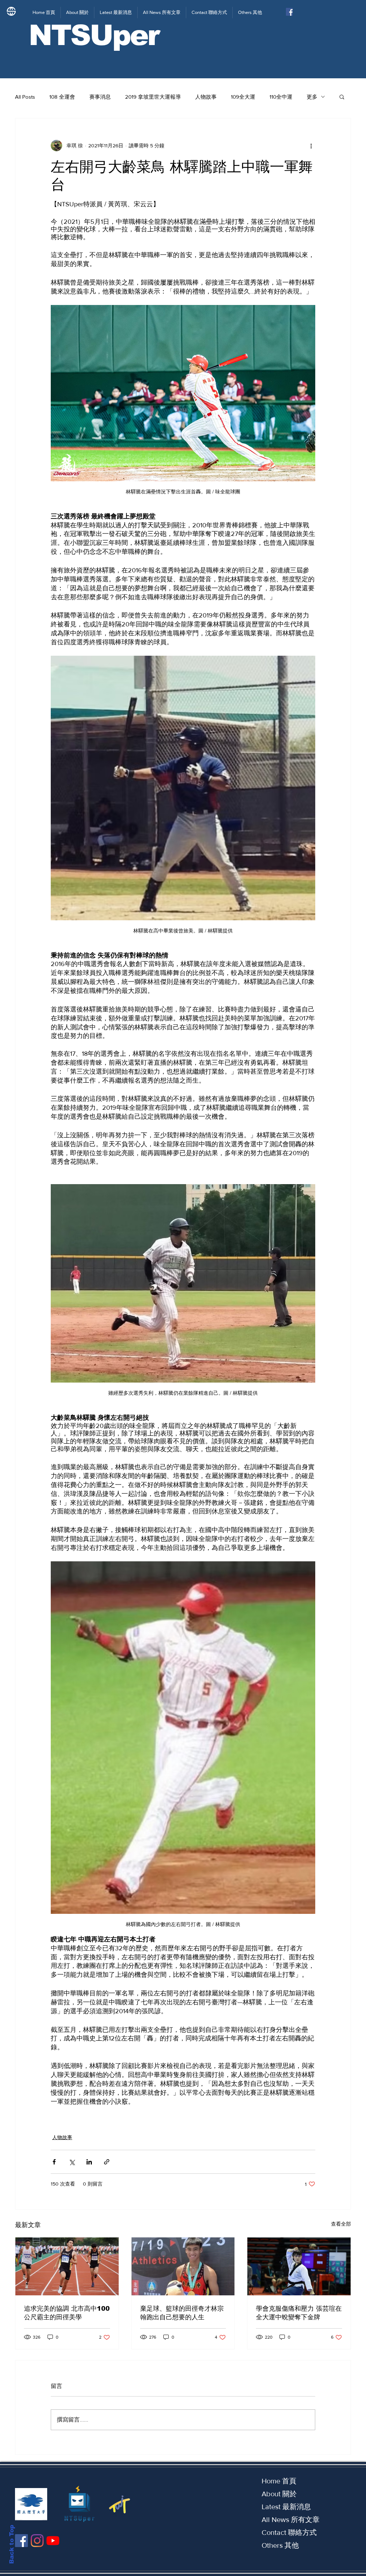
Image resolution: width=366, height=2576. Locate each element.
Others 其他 (280, 2545)
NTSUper (94, 35)
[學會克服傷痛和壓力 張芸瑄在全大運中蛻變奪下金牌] (299, 2266)
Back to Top (12, 2544)
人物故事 (206, 97)
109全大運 (243, 97)
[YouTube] (53, 2541)
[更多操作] (311, 146)
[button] (342, 97)
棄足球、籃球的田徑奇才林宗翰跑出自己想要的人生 (182, 2313)
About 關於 (279, 2494)
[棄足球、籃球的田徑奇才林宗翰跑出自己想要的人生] (183, 2266)
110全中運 (281, 97)
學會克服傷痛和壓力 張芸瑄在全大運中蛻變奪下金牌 (299, 2313)
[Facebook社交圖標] (290, 12)
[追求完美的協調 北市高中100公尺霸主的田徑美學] (67, 2266)
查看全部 (341, 2224)
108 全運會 (62, 97)
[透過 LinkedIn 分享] (89, 2162)
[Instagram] (37, 2541)
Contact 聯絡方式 (289, 2532)
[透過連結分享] (107, 2162)
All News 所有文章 (291, 2520)
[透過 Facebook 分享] (54, 2162)
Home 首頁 (279, 2481)
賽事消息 (100, 97)
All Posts (25, 97)
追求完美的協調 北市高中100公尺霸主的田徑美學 (67, 2313)
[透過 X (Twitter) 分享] (72, 2162)
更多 (312, 97)
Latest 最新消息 (286, 2507)
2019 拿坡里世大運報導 (153, 97)
